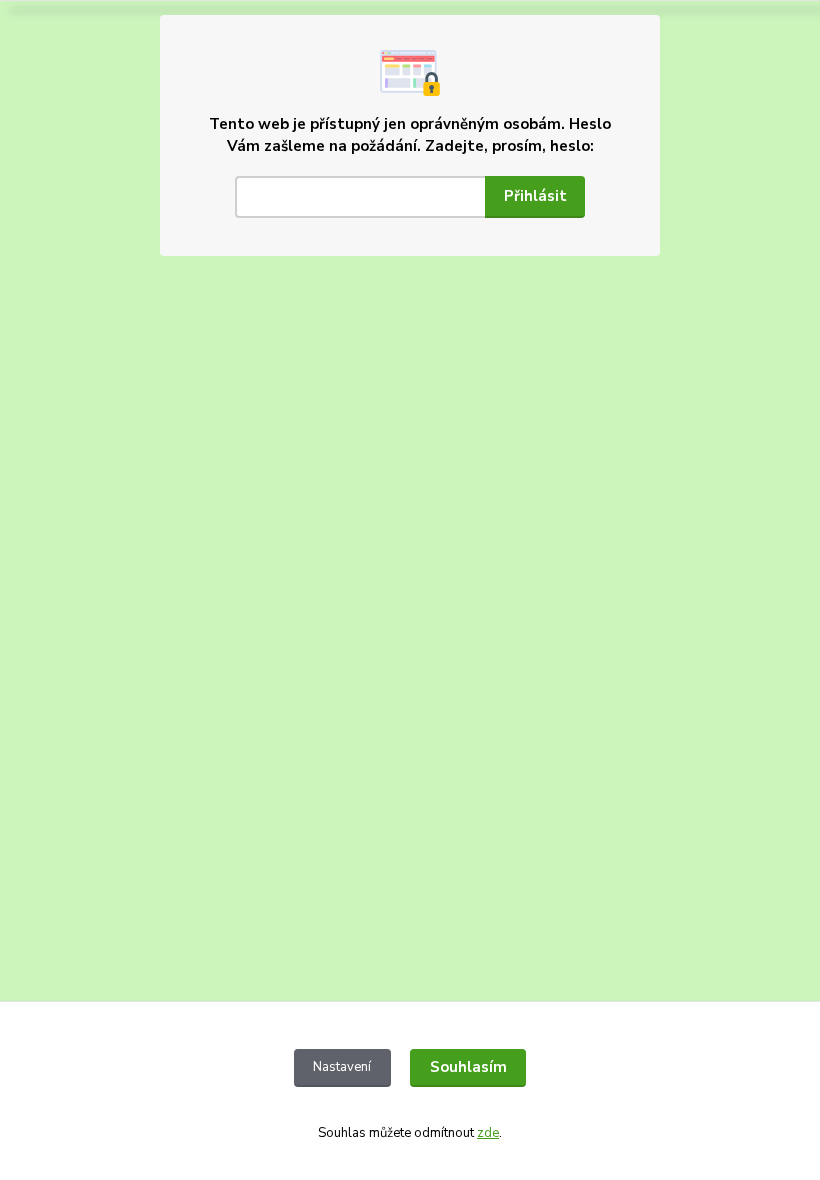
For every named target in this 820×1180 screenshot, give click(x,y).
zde (488, 1133)
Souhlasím (468, 1067)
